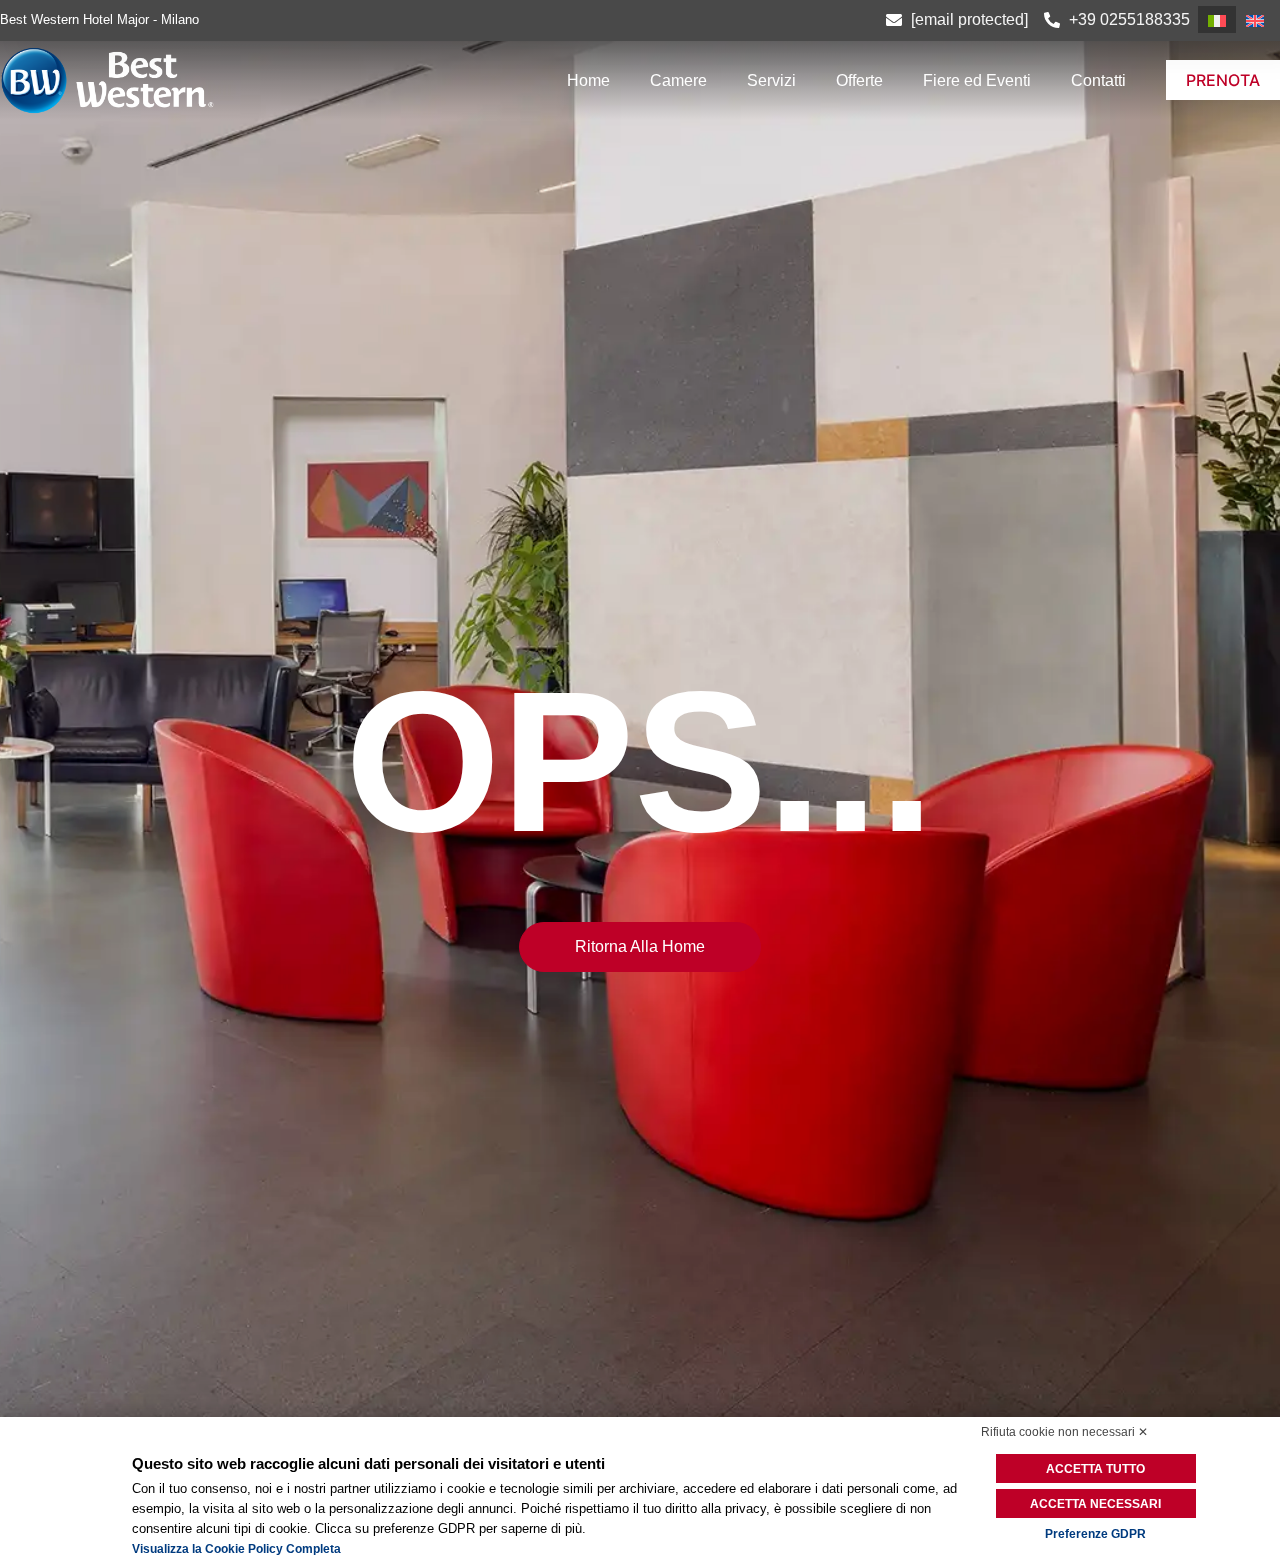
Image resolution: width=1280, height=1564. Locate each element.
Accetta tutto (1095, 1469)
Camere (678, 80)
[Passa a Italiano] (1217, 19)
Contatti (1098, 80)
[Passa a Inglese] (1255, 19)
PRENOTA (1223, 80)
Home (588, 80)
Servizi (771, 80)
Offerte (859, 80)
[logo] (192, 80)
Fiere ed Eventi (977, 80)
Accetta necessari (1095, 1504)
